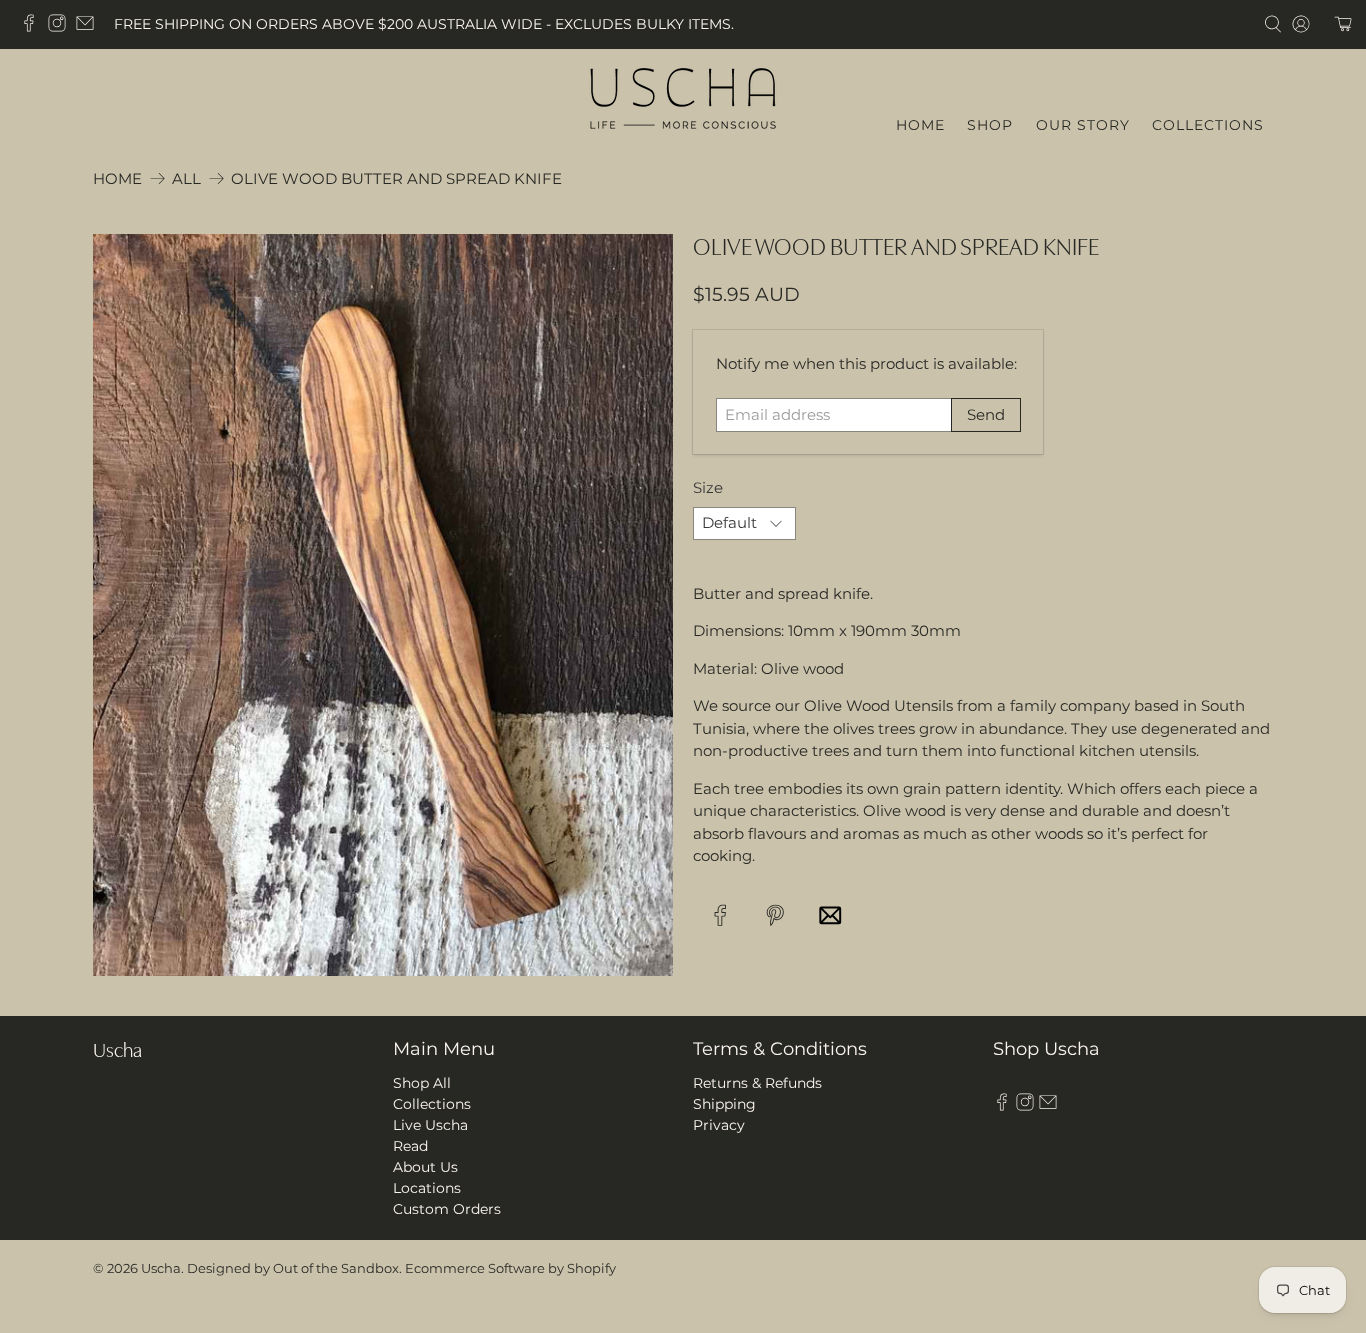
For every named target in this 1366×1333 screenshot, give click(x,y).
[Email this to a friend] (830, 915)
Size (708, 487)
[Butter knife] (383, 605)
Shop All (422, 1083)
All (186, 178)
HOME (920, 125)
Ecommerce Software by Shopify (510, 1268)
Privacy (719, 1125)
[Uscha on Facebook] (34, 27)
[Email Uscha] (90, 27)
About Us (425, 1167)
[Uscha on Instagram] (62, 27)
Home (117, 178)
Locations (427, 1188)
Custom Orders (447, 1209)
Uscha (161, 1268)
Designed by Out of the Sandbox (293, 1268)
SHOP (990, 125)
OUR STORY (1083, 125)
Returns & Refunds (757, 1083)
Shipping (724, 1104)
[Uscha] (683, 96)
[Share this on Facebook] (720, 915)
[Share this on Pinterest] (775, 915)
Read (410, 1146)
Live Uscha (430, 1125)
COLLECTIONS (1208, 125)
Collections (432, 1104)
